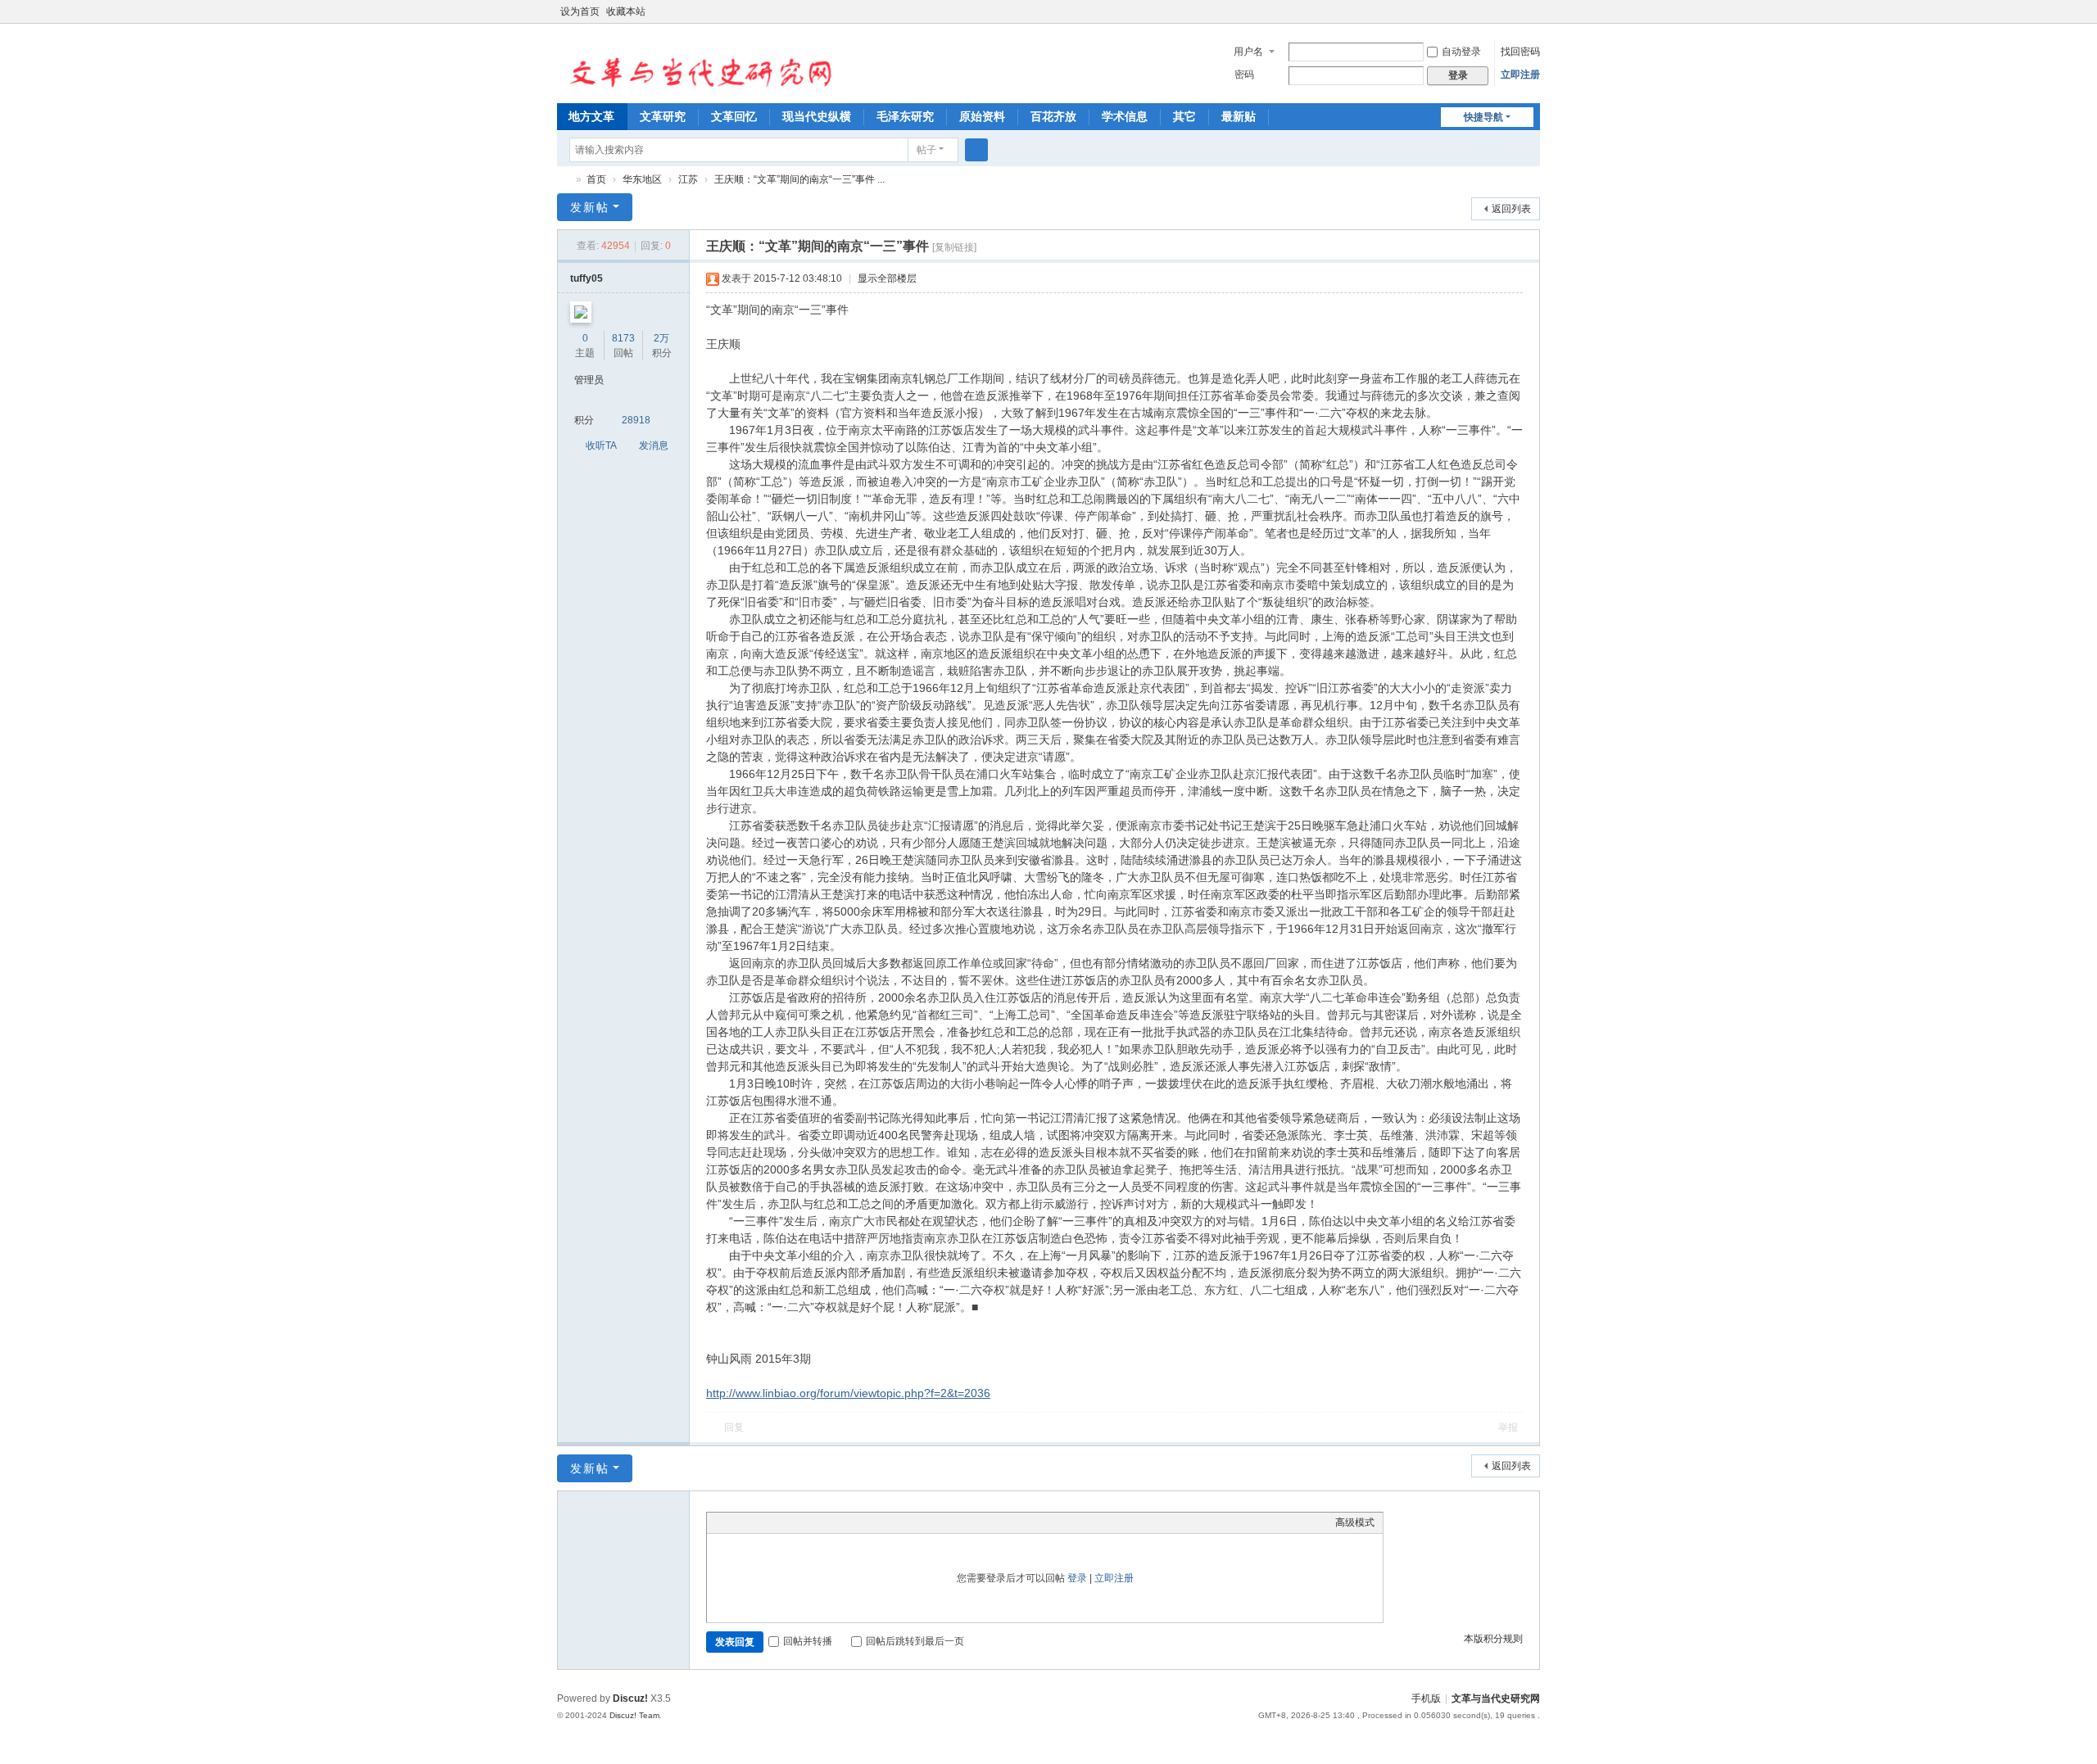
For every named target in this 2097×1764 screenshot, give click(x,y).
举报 (1508, 1427)
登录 (1077, 1578)
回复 (734, 1427)
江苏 (688, 179)
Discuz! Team (634, 1715)
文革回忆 (734, 116)
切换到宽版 (1533, 18)
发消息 (654, 446)
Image (756, 1522)
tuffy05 (587, 278)
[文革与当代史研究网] (695, 62)
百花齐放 (1053, 116)
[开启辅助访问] (1517, 11)
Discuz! (630, 1698)
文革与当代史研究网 (564, 180)
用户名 (1248, 52)
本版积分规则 (1493, 1639)
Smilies (838, 1522)
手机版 (1426, 1698)
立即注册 (1520, 75)
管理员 (589, 380)
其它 (1184, 116)
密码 (1244, 75)
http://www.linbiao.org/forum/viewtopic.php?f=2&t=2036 (848, 1393)
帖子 (926, 150)
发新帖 (590, 207)
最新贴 (1239, 116)
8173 (623, 338)
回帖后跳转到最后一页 (915, 1641)
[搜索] (976, 150)
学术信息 (1125, 116)
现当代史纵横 (817, 116)
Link (777, 1522)
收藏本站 (626, 11)
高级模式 (1355, 1522)
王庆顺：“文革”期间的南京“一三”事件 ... (799, 179)
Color (736, 1522)
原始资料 (982, 116)
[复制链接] (954, 247)
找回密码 (1520, 52)
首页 (596, 179)
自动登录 (1461, 52)
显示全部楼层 (887, 278)
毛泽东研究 (905, 116)
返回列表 (1511, 209)
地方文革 (591, 116)
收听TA (601, 446)
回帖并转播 (808, 1641)
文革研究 (663, 116)
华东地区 (642, 179)
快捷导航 (1483, 117)
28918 (636, 420)
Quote (797, 1522)
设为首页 (580, 11)
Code (818, 1522)
